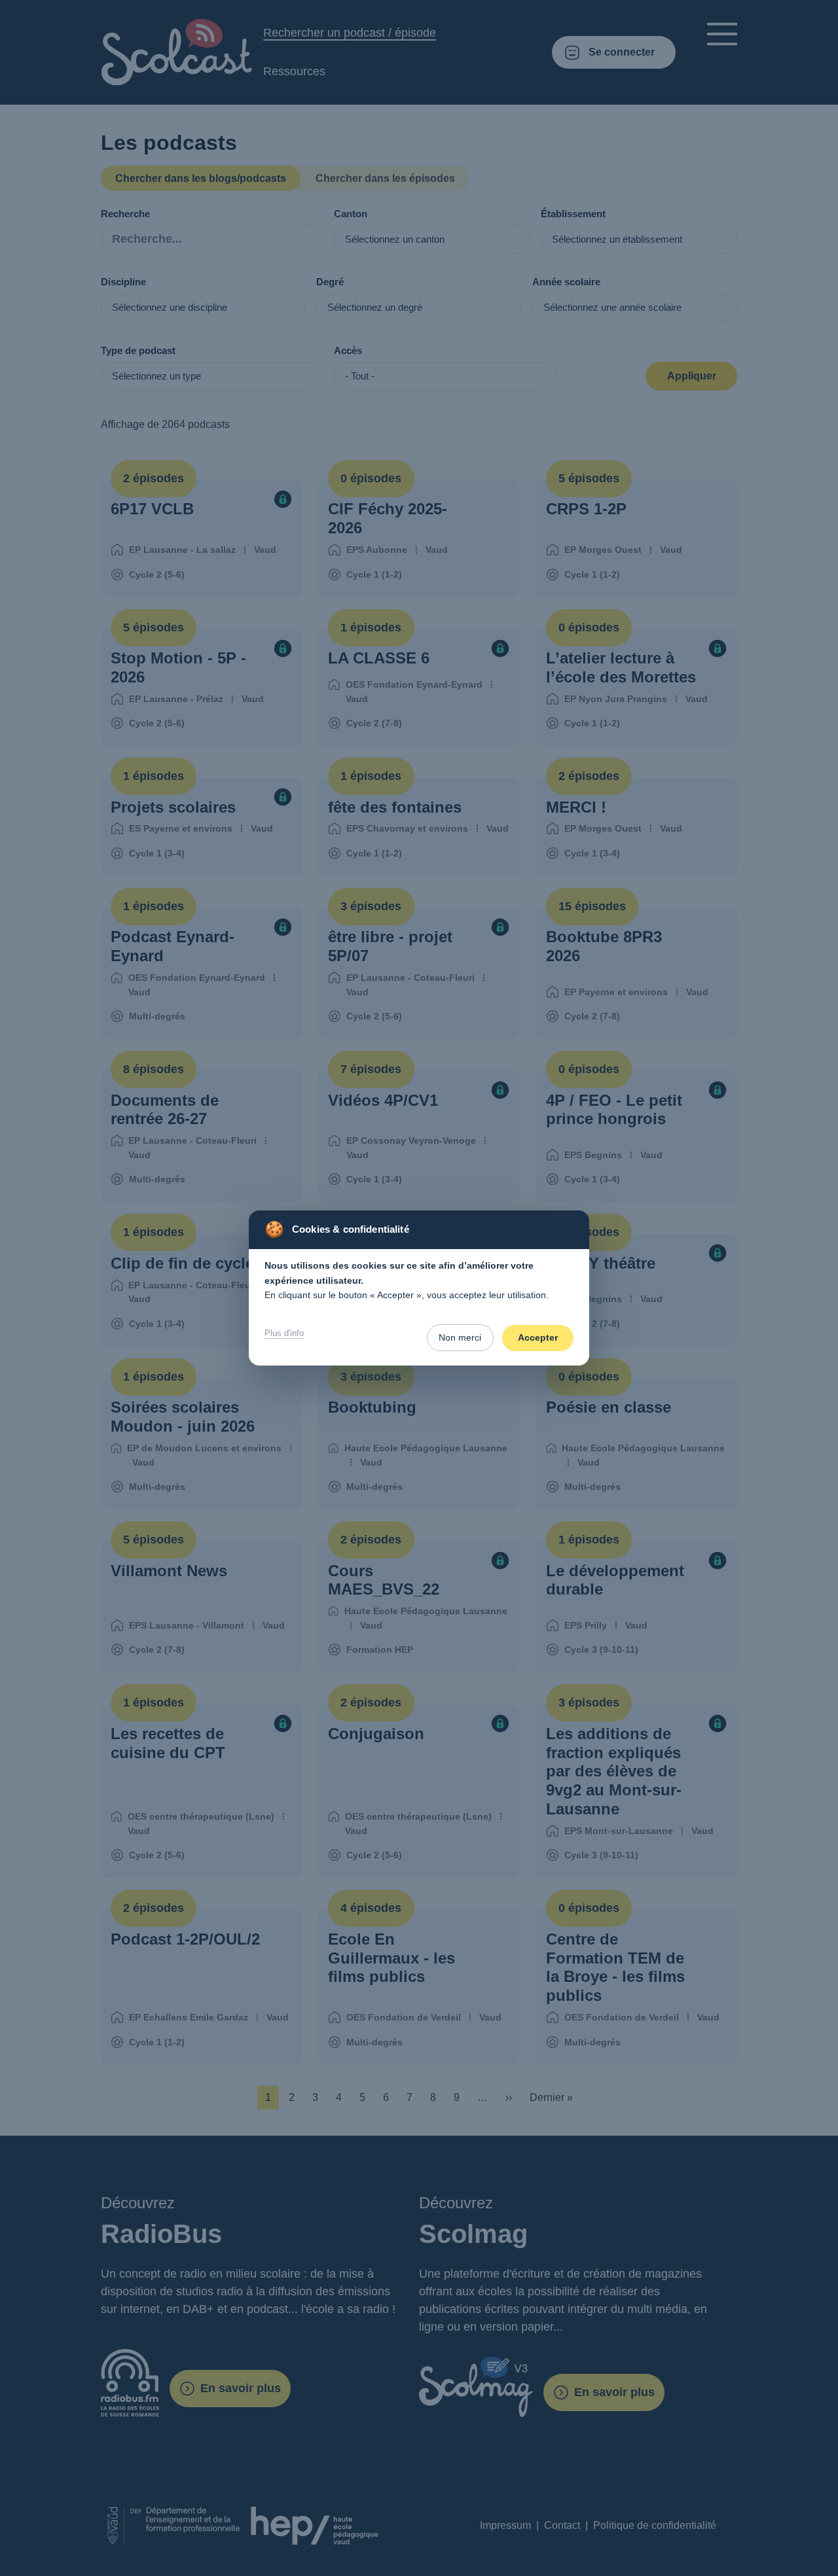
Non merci (460, 1337)
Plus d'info (284, 1333)
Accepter (538, 1337)
